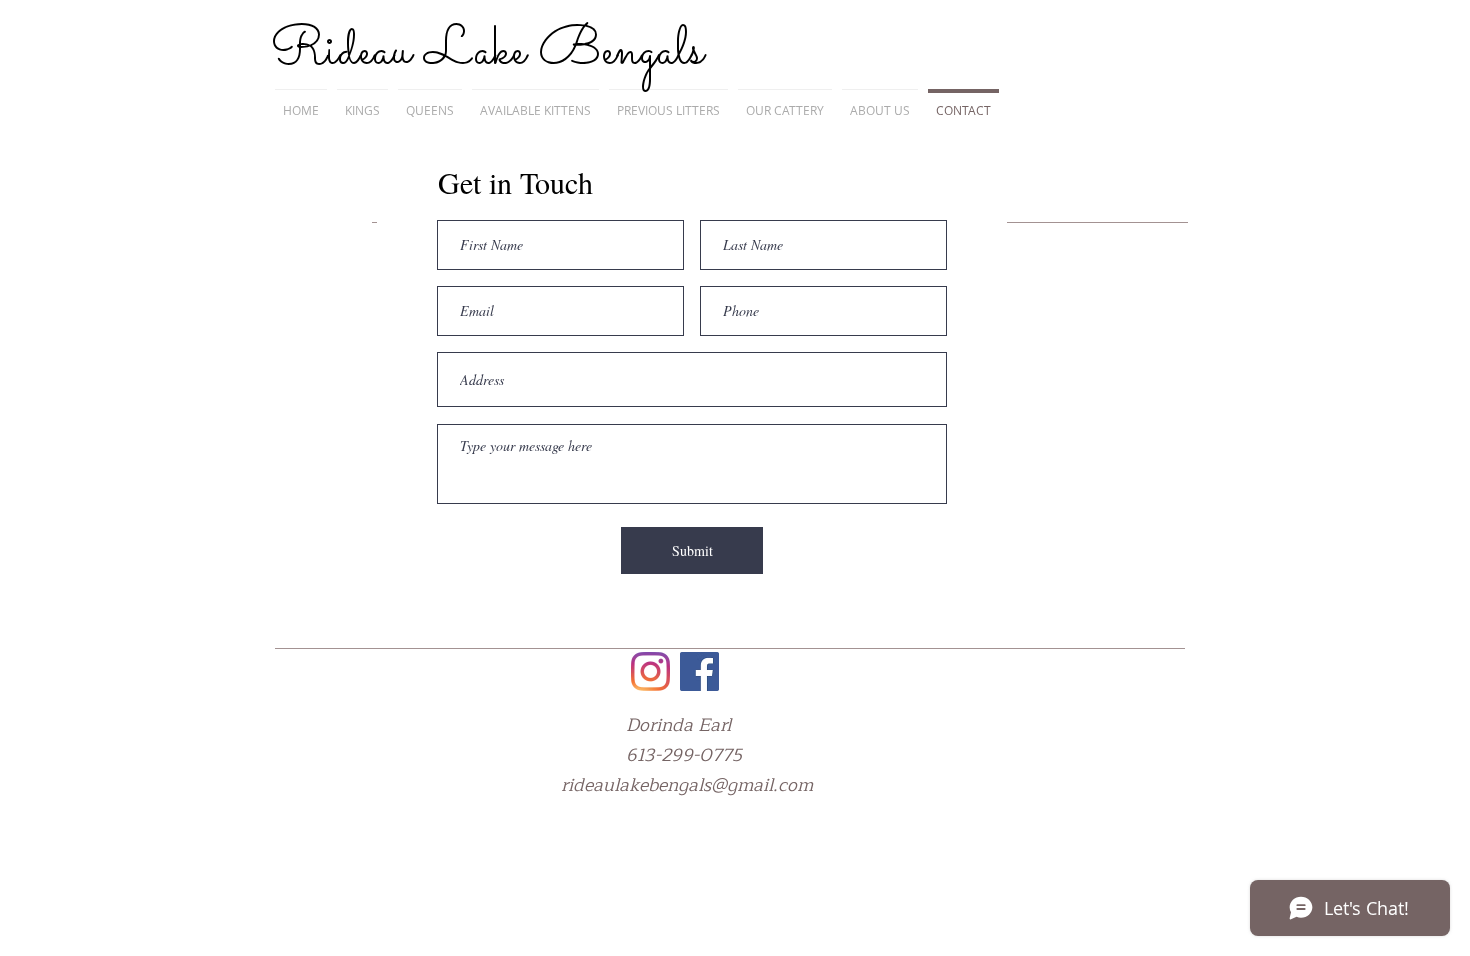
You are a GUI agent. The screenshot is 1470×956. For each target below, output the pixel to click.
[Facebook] (699, 671)
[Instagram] (650, 671)
